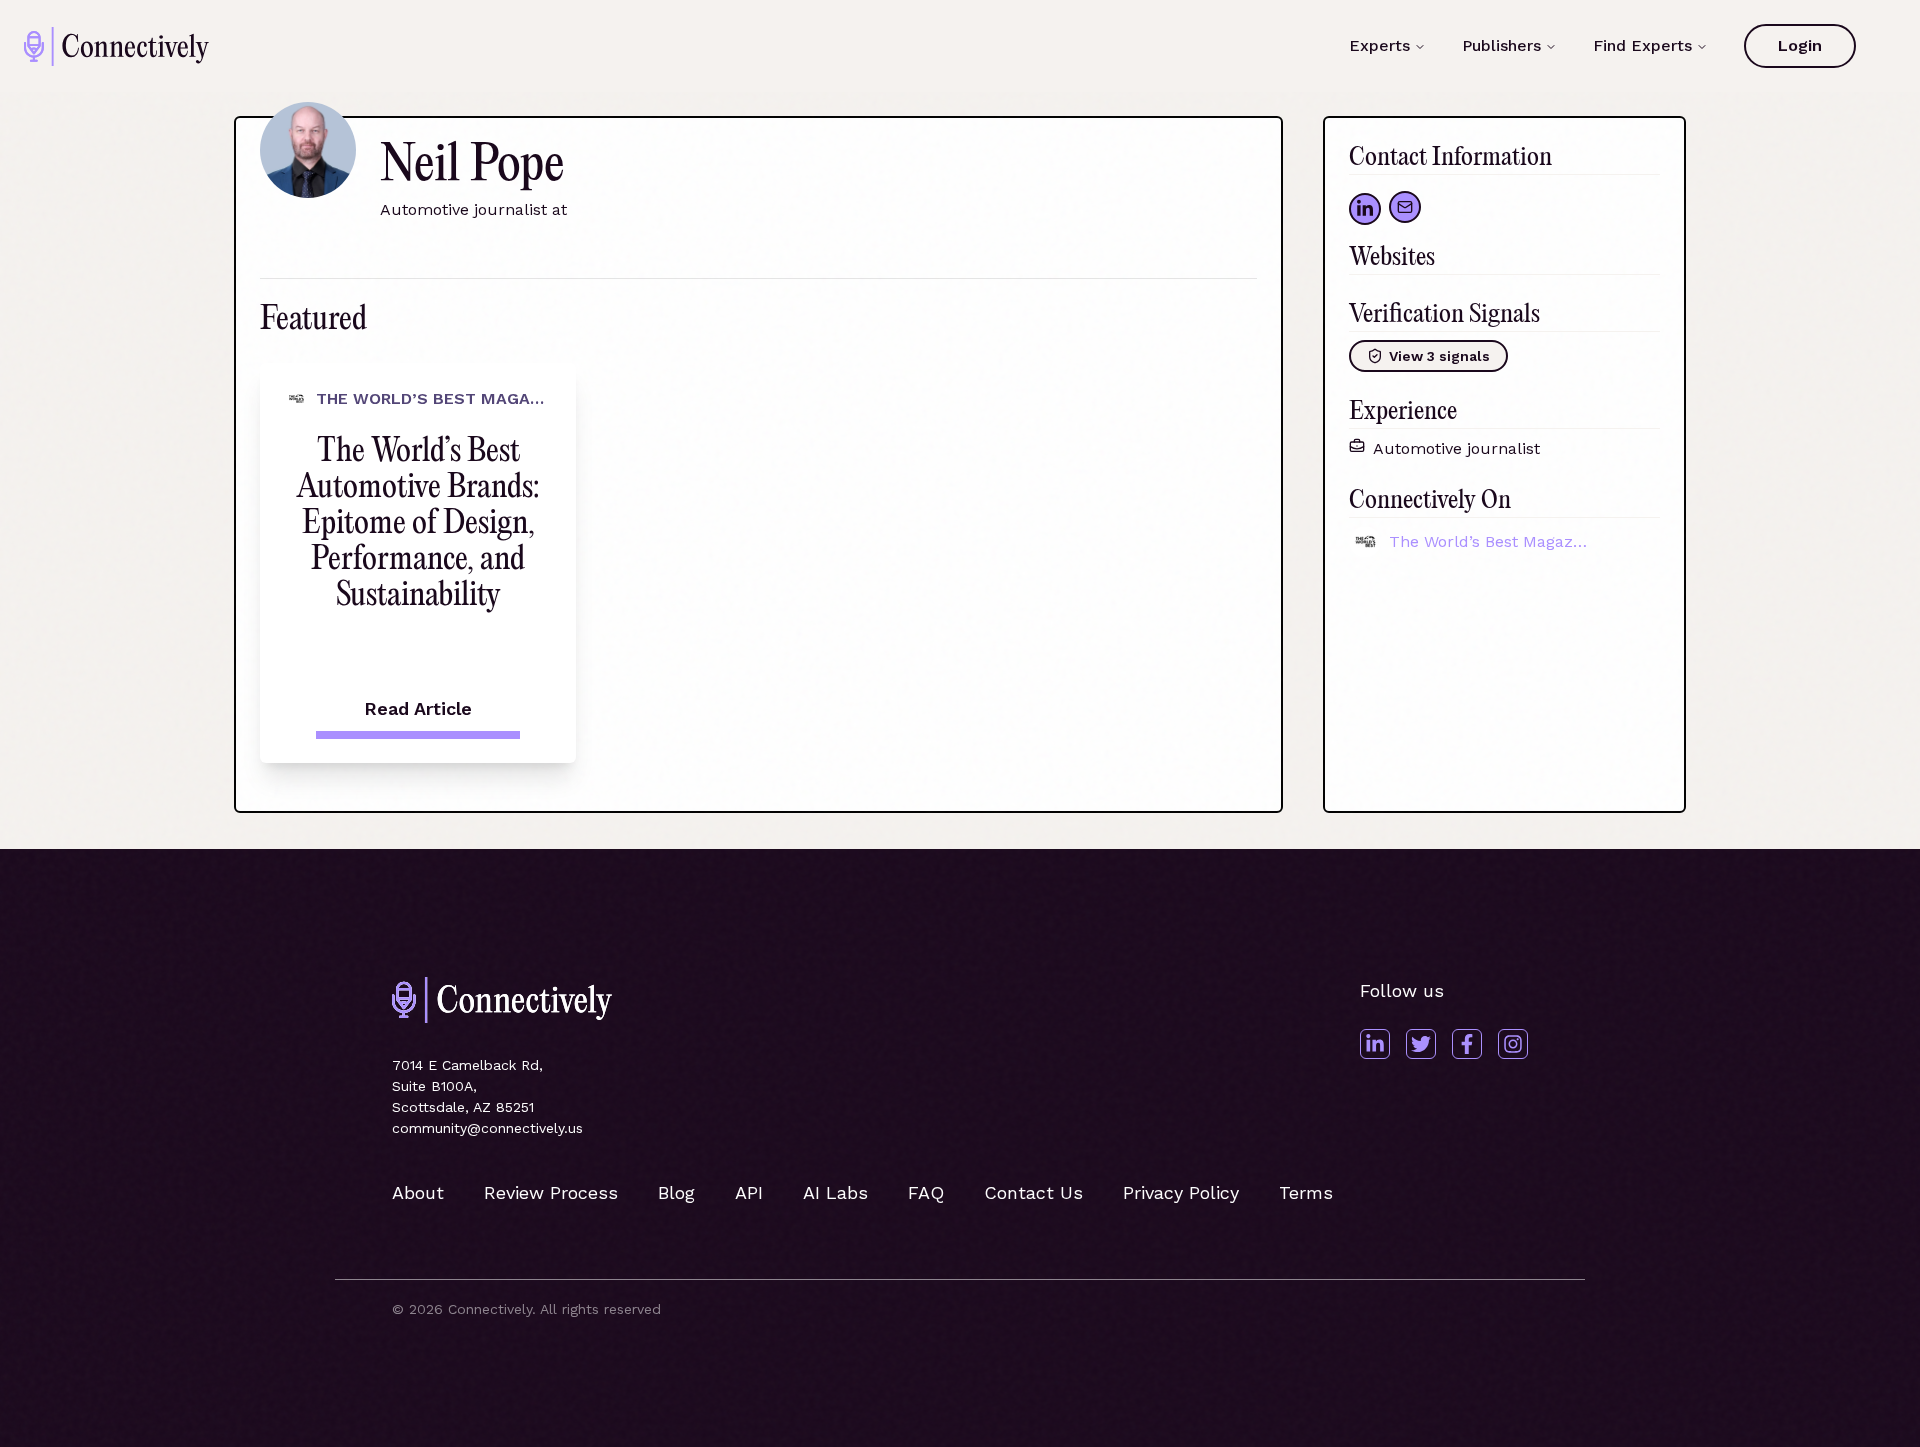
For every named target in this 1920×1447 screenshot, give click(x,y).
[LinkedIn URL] (1365, 209)
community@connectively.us (487, 1128)
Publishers (1501, 45)
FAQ (926, 1192)
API (749, 1192)
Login (1800, 45)
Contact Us (1033, 1192)
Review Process (551, 1192)
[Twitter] (1421, 1044)
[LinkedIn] (1375, 1044)
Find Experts (1642, 45)
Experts (1379, 45)
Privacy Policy (1181, 1192)
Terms (1306, 1192)
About (418, 1192)
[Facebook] (1467, 1044)
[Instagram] (1513, 1044)
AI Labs (835, 1192)
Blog (676, 1192)
